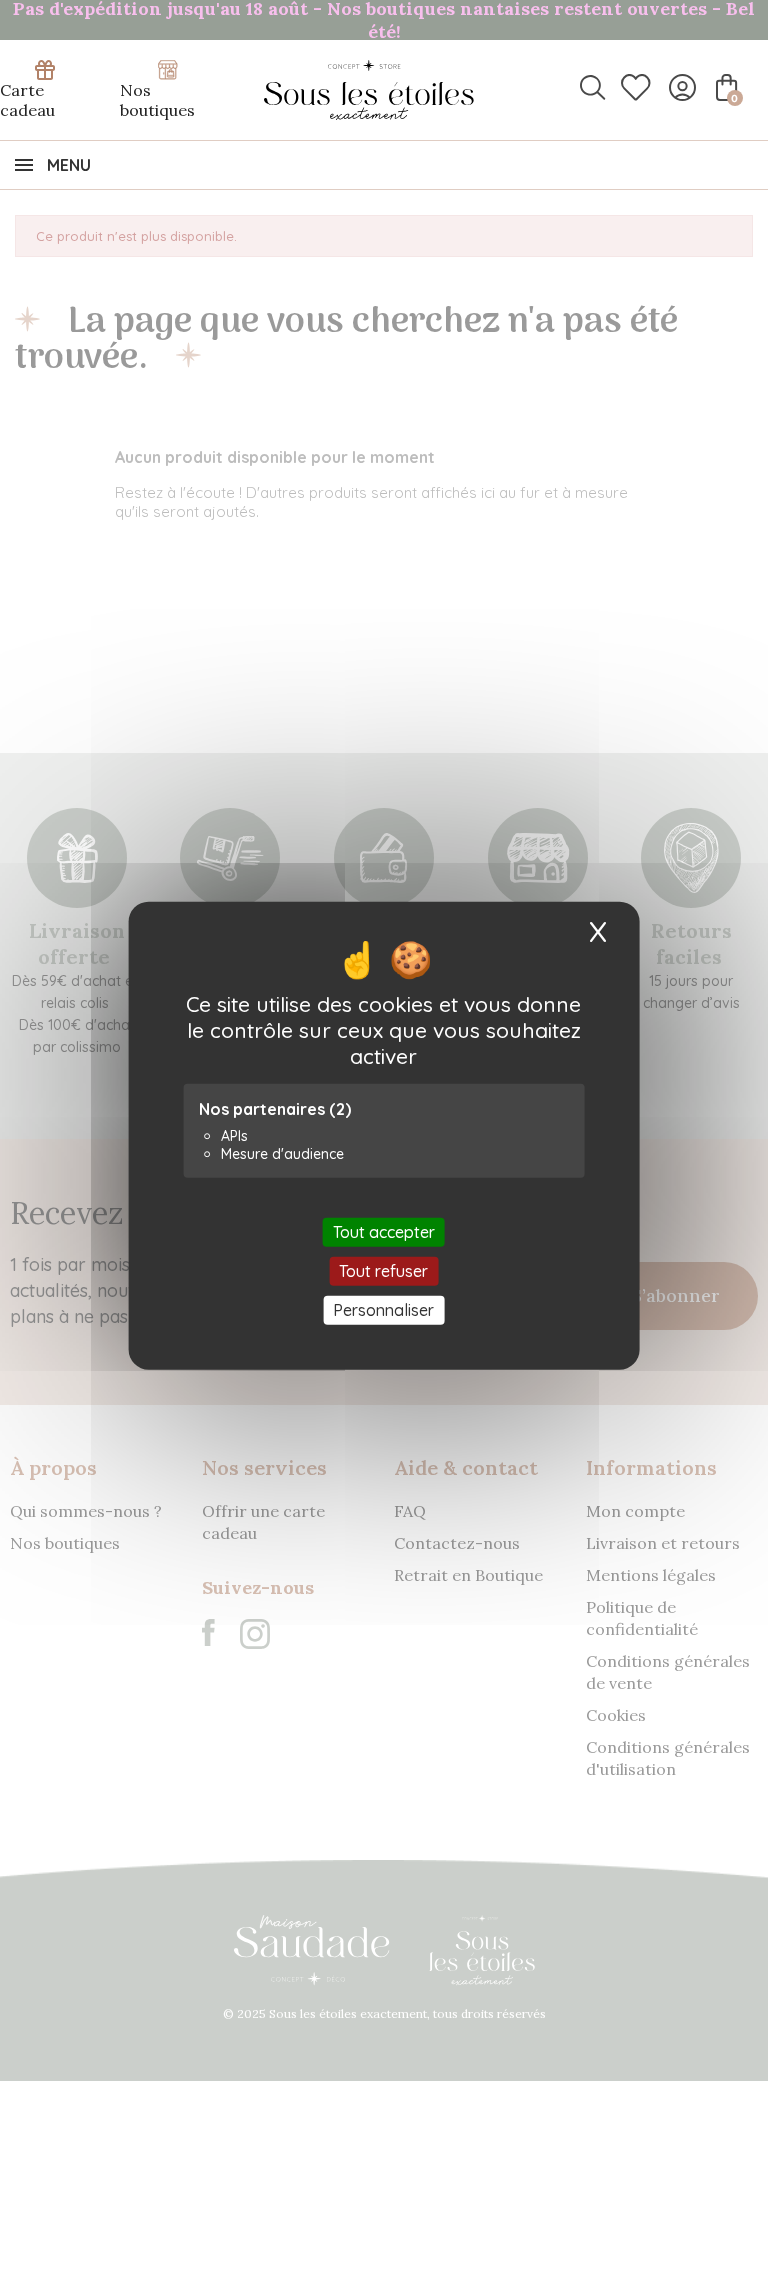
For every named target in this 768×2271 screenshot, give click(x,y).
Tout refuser (383, 1270)
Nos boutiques (157, 100)
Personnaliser (383, 1310)
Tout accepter (384, 1231)
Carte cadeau (27, 100)
